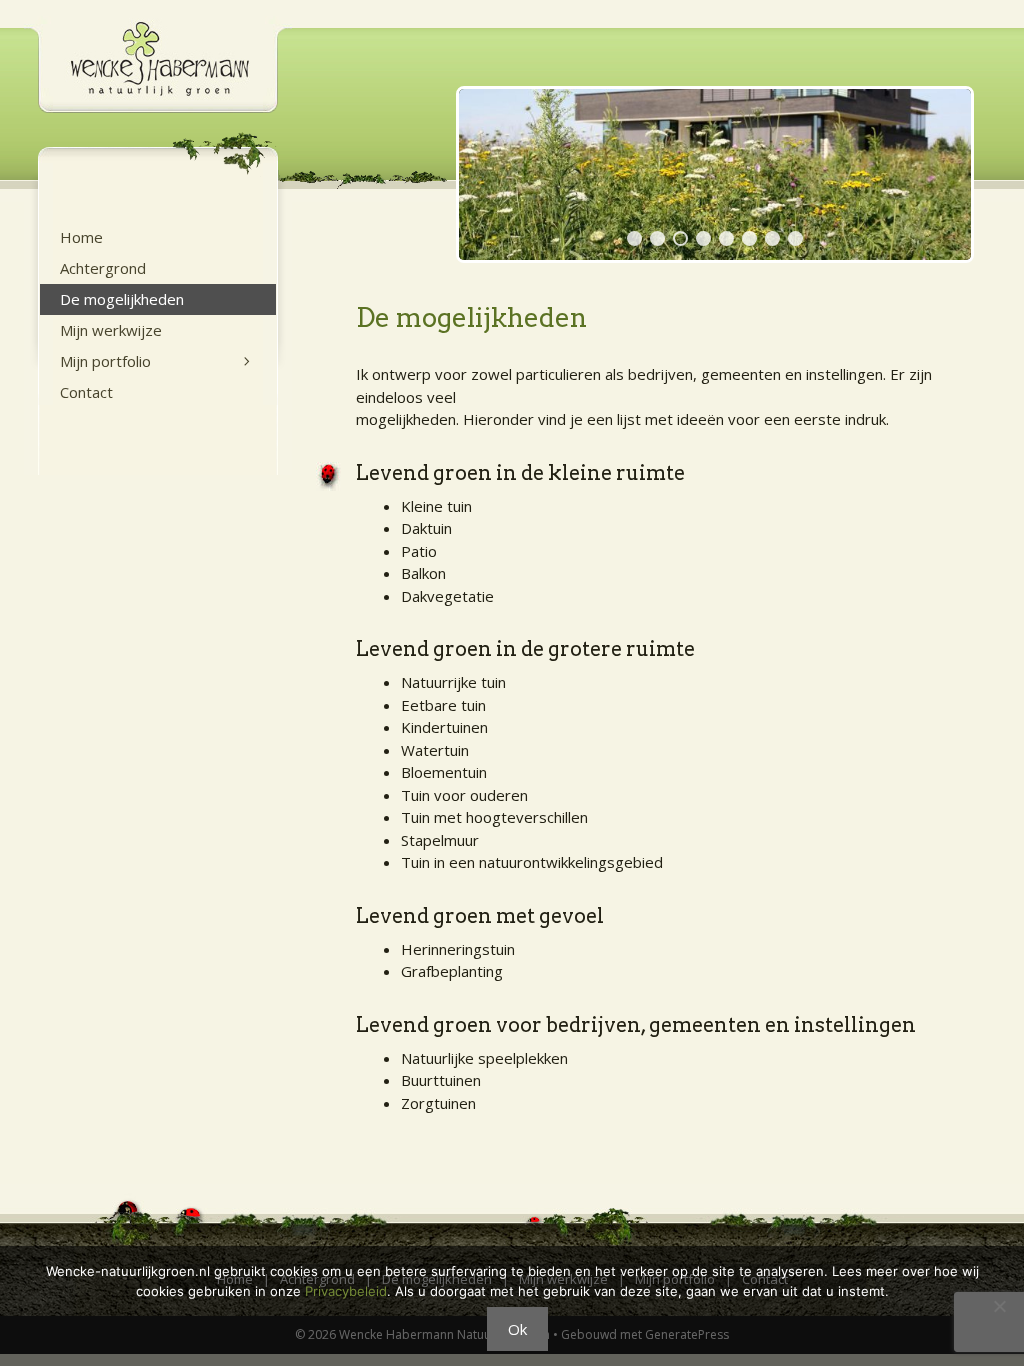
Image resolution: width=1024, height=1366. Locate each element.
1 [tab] (634, 238)
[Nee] (999, 1306)
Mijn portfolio (105, 361)
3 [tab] (680, 238)
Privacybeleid (346, 1291)
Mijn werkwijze (111, 330)
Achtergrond (103, 268)
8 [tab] (795, 238)
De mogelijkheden (122, 299)
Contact (86, 392)
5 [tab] (726, 238)
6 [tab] (749, 238)
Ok (517, 1329)
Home (81, 237)
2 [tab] (657, 238)
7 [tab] (772, 238)
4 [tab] (703, 238)
